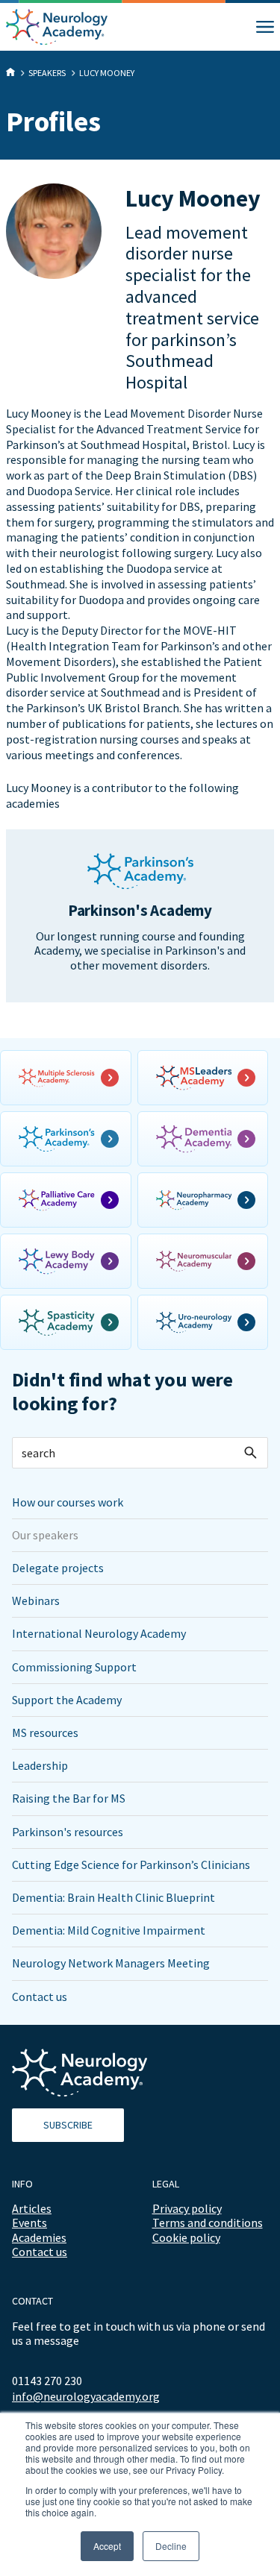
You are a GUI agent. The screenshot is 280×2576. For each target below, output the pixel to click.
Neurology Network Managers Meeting (111, 1963)
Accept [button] (107, 2546)
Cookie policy (186, 2237)
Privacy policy (187, 2208)
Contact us (40, 1997)
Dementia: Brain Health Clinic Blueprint (113, 1897)
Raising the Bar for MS (69, 1798)
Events (29, 2222)
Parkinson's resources (68, 1832)
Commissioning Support (74, 1667)
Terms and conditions (208, 2222)
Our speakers (45, 1535)
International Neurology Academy (99, 1633)
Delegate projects (58, 1568)
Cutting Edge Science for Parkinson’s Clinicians (131, 1865)
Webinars (36, 1600)
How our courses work (68, 1502)
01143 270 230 (47, 2381)
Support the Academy (67, 1700)
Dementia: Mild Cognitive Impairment (109, 1930)
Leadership (40, 1765)
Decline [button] (171, 2546)
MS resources (45, 1732)
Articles (32, 2208)
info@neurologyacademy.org (86, 2397)
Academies (39, 2237)
